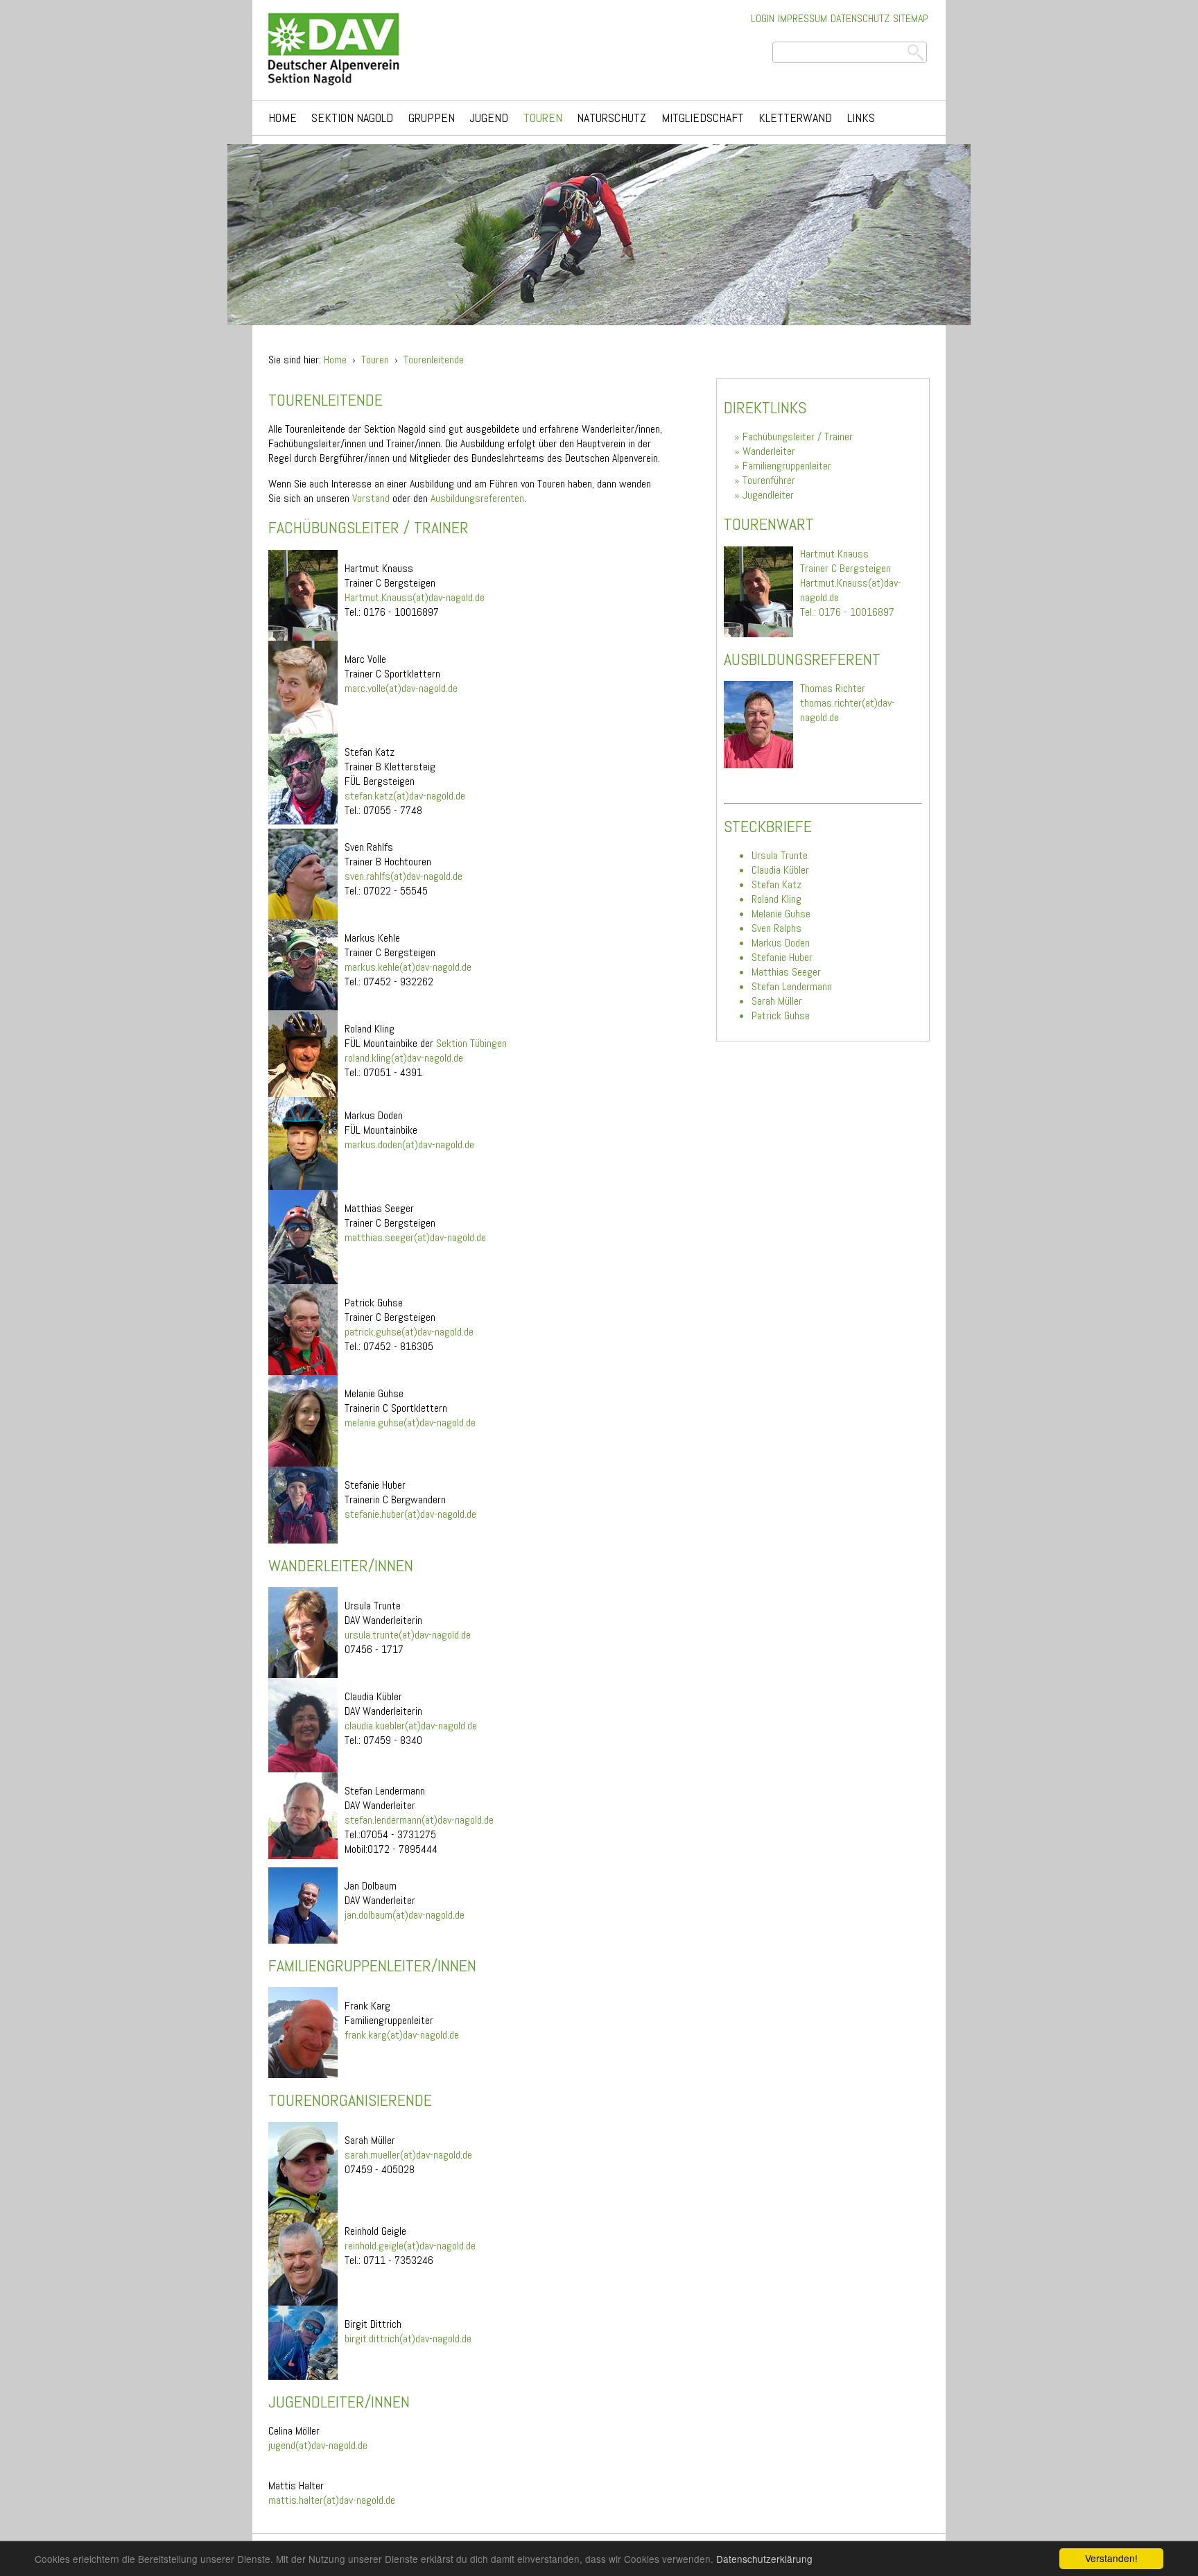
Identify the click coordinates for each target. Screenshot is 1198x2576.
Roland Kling (776, 899)
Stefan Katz (776, 884)
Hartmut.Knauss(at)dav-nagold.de (415, 597)
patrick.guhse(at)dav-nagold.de (409, 1332)
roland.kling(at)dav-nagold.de (404, 1058)
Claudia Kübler (780, 870)
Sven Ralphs (776, 928)
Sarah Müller (777, 1001)
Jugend (489, 118)
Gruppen (432, 118)
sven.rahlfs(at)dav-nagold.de (403, 876)
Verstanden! (1111, 2558)
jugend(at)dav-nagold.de (318, 2445)
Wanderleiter (769, 451)
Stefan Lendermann (792, 986)
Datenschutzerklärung (764, 2559)
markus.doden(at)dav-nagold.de (409, 1144)
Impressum (802, 18)
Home (283, 118)
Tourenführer (769, 480)
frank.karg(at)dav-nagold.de (402, 2035)
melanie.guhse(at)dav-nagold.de (410, 1423)
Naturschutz (611, 118)
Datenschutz (860, 18)
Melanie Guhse (781, 914)
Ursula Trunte (780, 855)
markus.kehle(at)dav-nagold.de (408, 967)
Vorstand (371, 498)
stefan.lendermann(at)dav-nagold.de (419, 1820)
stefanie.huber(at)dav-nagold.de (410, 1514)
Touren (543, 118)
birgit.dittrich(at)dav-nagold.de (408, 2339)
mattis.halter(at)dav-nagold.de (332, 2500)
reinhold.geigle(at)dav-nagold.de (410, 2246)
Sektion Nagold (352, 118)
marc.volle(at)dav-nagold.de (401, 688)
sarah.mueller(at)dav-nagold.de (408, 2155)
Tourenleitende (434, 360)
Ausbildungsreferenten (477, 498)
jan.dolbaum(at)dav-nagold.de (405, 1915)
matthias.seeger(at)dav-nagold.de (415, 1237)
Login (763, 18)
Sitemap (911, 18)
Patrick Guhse (781, 1015)
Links (861, 118)
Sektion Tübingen (471, 1043)
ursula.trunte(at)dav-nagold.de (408, 1635)
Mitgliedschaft (703, 118)
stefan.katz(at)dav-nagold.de (405, 796)
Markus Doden (781, 943)
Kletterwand (795, 118)
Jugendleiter (768, 495)
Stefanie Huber (782, 957)
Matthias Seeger (786, 972)
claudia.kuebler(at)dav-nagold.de (411, 1726)
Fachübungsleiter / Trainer (798, 436)
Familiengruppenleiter (787, 466)
